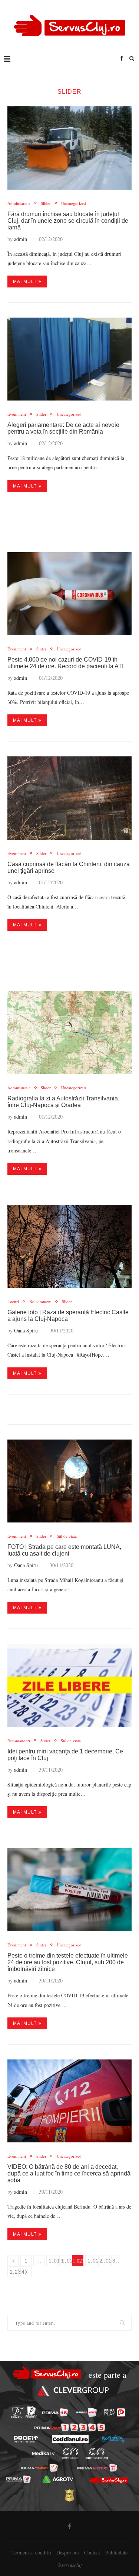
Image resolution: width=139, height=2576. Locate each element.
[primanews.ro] (87, 2412)
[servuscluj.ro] (109, 2480)
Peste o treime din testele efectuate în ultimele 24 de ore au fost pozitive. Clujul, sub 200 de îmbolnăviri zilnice (68, 1962)
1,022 (92, 2261)
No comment (40, 1301)
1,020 (66, 2261)
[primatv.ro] (17, 2413)
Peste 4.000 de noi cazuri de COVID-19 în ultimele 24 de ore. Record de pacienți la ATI (65, 663)
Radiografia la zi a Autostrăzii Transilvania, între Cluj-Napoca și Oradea (63, 1102)
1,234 (14, 2272)
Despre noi (68, 2552)
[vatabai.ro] (69, 2495)
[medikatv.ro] (43, 2454)
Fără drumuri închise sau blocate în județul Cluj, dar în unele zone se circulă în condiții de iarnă (68, 221)
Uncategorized (74, 203)
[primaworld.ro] (18, 2479)
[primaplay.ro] (115, 2412)
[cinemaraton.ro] (70, 2453)
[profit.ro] (26, 2439)
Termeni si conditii (31, 2552)
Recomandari (19, 1741)
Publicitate (116, 2552)
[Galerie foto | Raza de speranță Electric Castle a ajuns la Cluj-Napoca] (69, 1246)
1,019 (53, 2261)
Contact (92, 2552)
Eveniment (17, 414)
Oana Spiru (26, 1330)
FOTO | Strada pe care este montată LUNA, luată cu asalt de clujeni (64, 1550)
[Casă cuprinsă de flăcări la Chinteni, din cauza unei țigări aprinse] (69, 798)
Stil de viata (67, 1536)
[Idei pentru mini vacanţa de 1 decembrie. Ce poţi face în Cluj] (69, 1685)
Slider (46, 203)
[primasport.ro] (69, 2427)
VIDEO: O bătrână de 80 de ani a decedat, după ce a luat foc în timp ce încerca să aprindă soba (69, 2173)
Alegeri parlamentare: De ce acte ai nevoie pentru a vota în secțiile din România (63, 428)
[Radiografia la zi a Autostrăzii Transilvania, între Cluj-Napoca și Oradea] (69, 1033)
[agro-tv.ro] (58, 2479)
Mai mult (25, 282)
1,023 (105, 2261)
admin (21, 239)
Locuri (13, 1301)
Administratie (19, 203)
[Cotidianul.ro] (70, 2439)
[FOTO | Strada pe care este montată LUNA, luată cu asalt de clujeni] (69, 1481)
